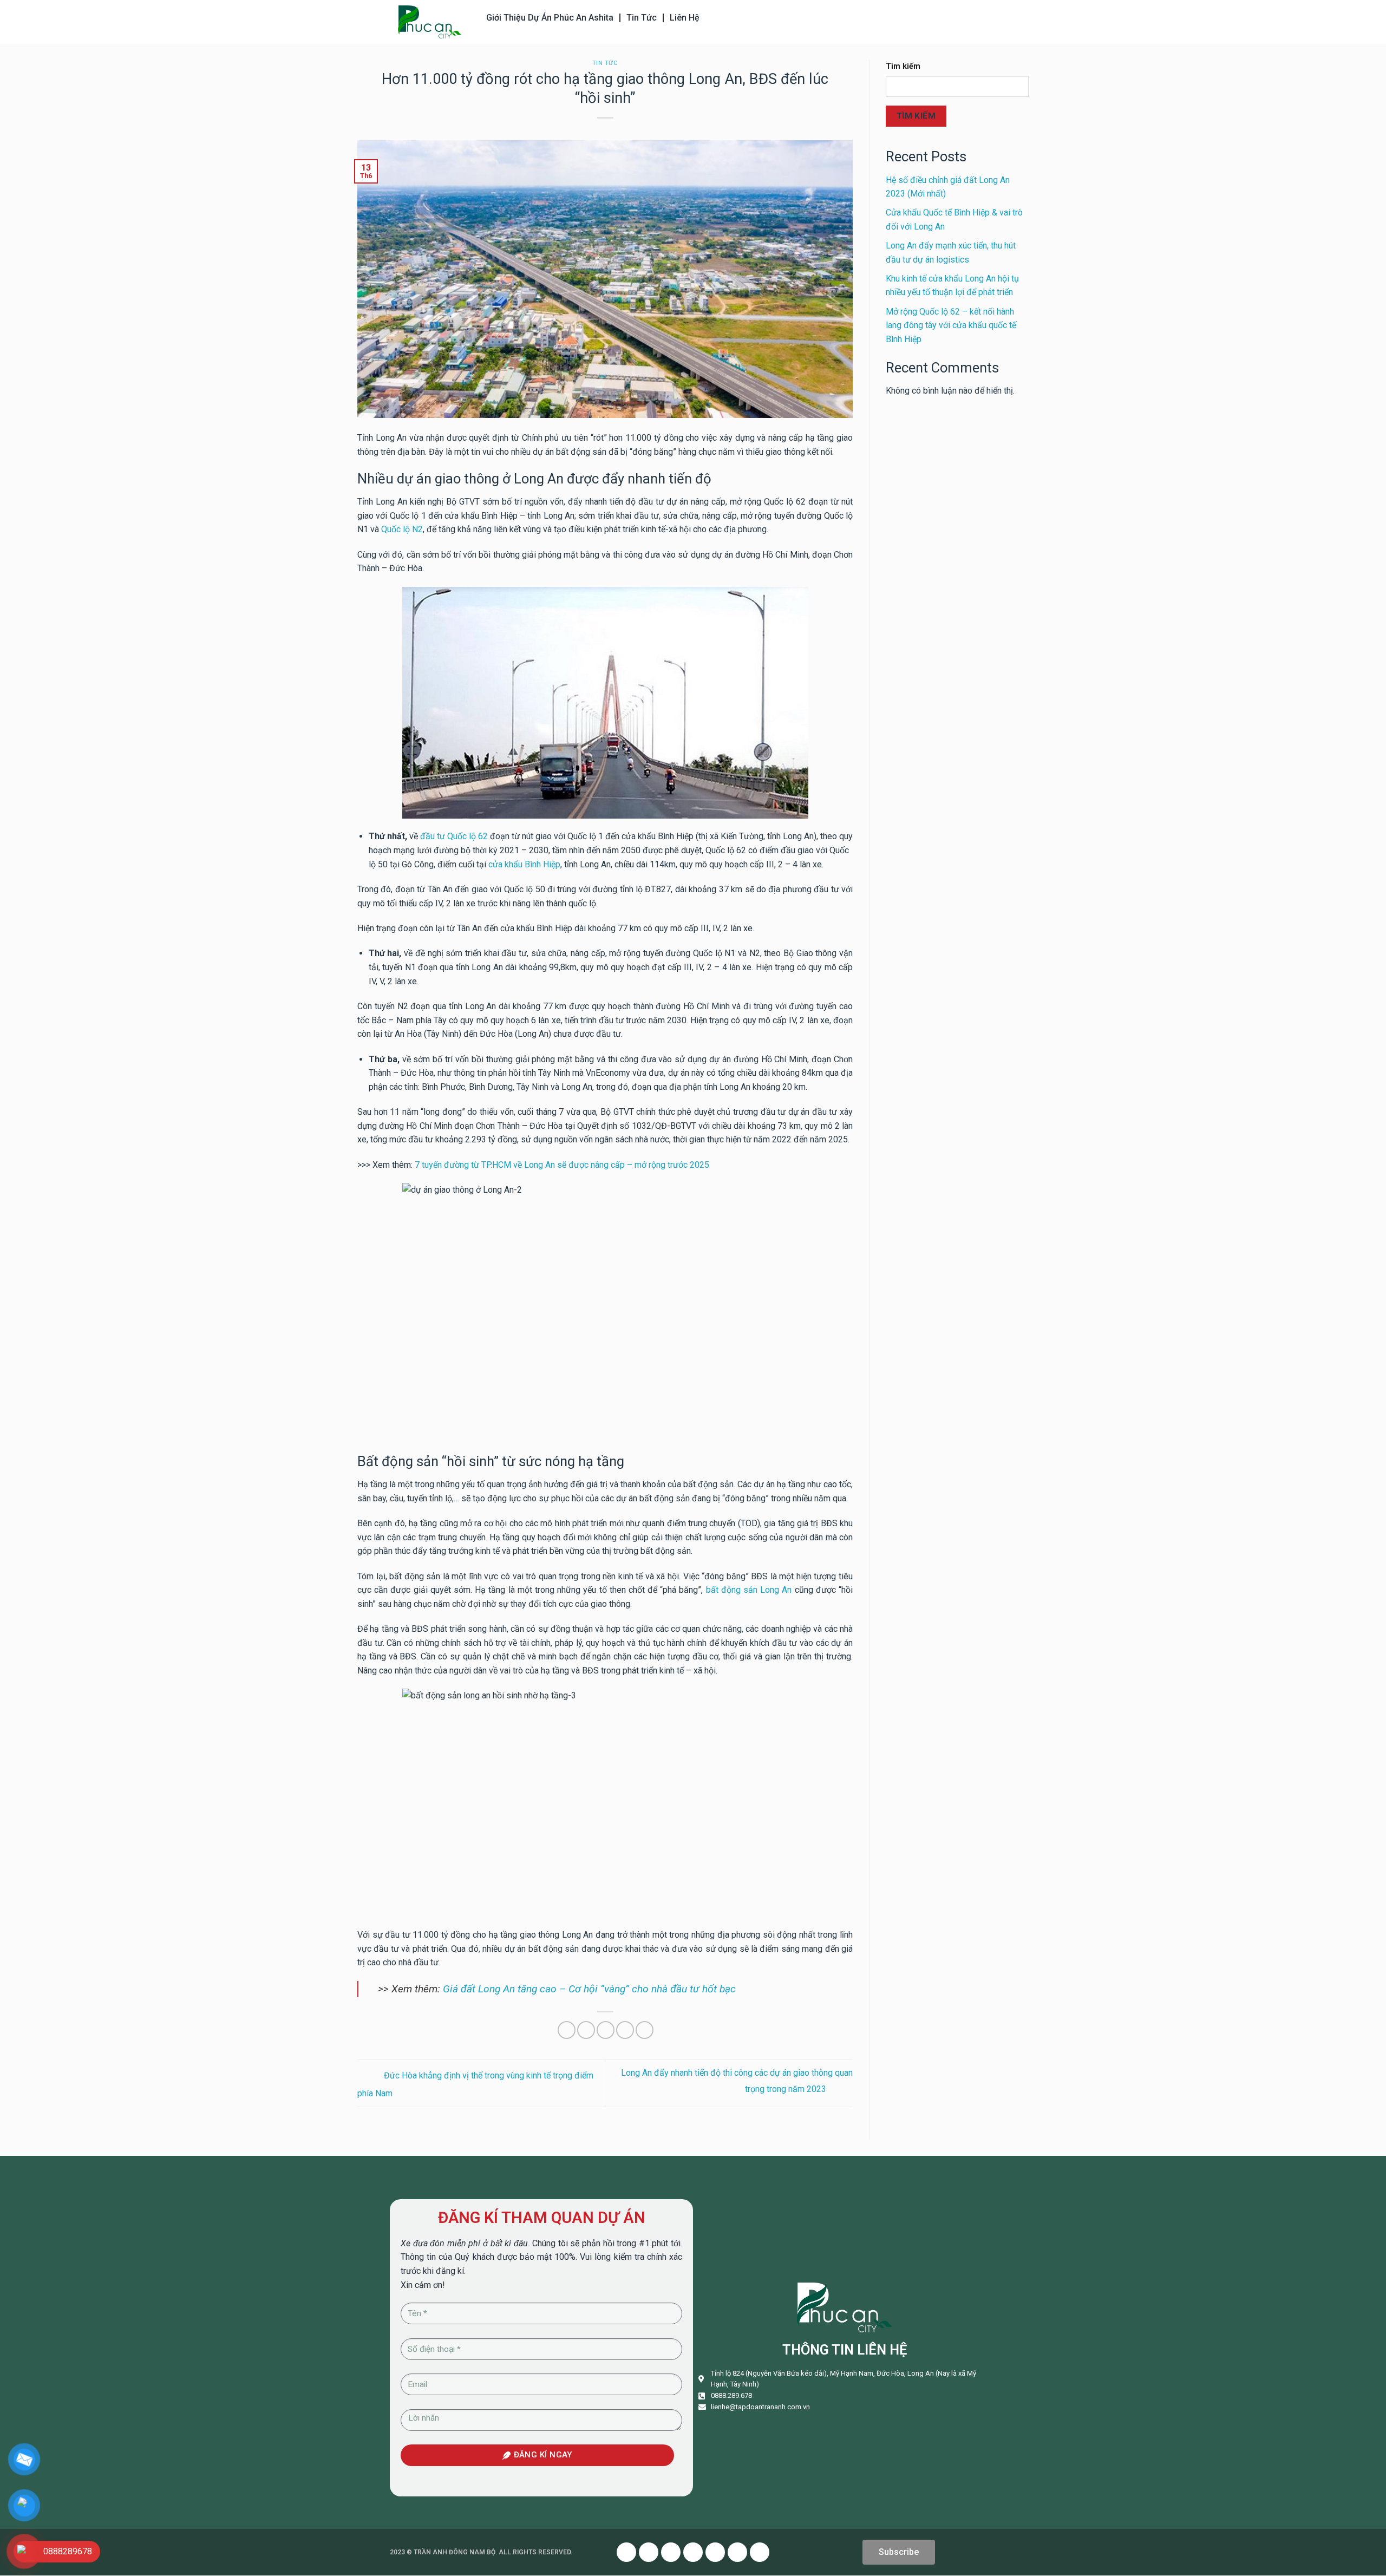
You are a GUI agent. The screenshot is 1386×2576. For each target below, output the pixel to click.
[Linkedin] (715, 2552)
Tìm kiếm (903, 66)
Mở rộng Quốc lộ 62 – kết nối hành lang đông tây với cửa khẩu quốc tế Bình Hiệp (951, 325)
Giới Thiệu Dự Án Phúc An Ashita (550, 18)
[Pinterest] (693, 2552)
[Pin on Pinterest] (625, 2030)
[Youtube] (671, 2552)
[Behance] (760, 2552)
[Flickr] (737, 2552)
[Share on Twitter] (586, 2030)
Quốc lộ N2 (402, 529)
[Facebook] (626, 2552)
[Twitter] (649, 2552)
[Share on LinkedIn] (645, 2030)
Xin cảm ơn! (423, 2285)
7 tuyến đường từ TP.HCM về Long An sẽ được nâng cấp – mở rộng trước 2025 (562, 1165)
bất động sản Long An (749, 1590)
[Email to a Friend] (606, 2030)
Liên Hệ (685, 18)
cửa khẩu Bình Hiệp (524, 864)
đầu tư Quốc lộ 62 (454, 836)
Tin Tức (642, 18)
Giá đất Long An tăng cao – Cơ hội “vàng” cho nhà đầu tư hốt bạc (589, 1989)
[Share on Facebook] (567, 2030)
